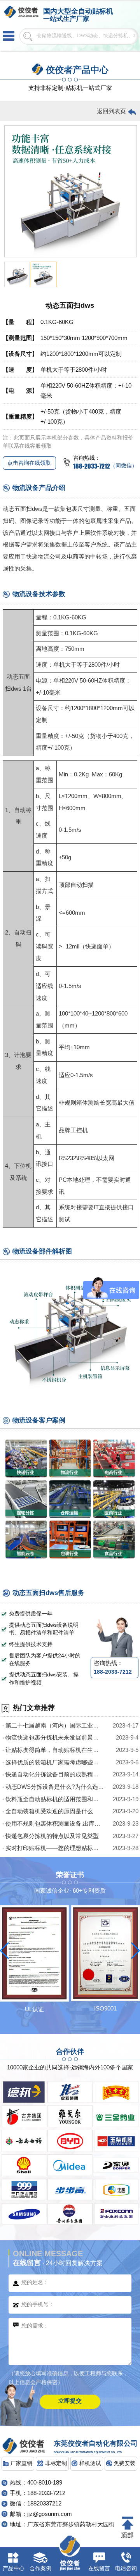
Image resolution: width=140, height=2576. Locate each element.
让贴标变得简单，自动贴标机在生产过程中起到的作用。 (56, 1750)
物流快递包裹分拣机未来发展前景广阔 (55, 1738)
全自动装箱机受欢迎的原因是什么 (49, 1811)
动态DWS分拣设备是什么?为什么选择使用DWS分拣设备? (56, 1787)
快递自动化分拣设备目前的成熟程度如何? (56, 1774)
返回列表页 (111, 111)
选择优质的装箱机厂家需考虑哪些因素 (55, 1762)
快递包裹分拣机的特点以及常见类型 (52, 1836)
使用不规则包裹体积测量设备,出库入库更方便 (56, 1824)
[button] (4, 1951)
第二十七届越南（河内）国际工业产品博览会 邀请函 (56, 1726)
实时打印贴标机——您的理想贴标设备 (55, 1848)
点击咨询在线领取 (29, 463)
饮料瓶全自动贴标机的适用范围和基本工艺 (56, 1799)
